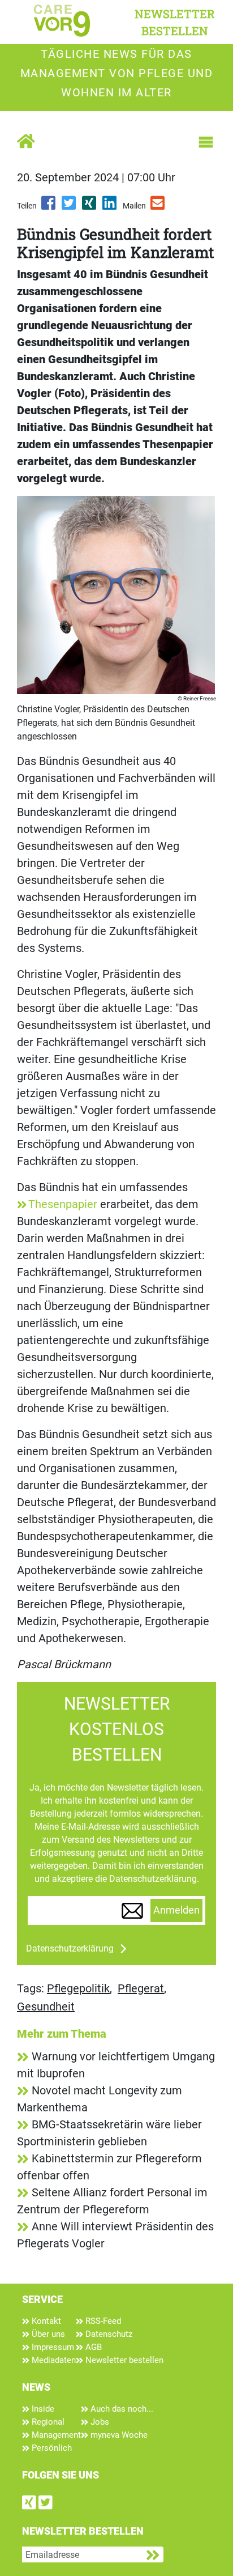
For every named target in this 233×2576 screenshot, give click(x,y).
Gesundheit (46, 2007)
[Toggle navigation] (206, 142)
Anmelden (176, 1910)
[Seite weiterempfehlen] (158, 207)
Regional (47, 2422)
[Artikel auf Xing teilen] (90, 207)
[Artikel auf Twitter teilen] (70, 207)
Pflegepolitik (78, 1988)
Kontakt (45, 2321)
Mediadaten (53, 2360)
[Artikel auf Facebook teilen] (49, 207)
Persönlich (51, 2448)
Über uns (47, 2334)
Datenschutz (108, 2334)
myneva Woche (118, 2435)
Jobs (99, 2422)
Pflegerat (141, 1988)
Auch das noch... (121, 2409)
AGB (92, 2347)
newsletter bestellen (175, 22)
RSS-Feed (102, 2321)
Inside (42, 2409)
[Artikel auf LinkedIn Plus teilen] (110, 207)
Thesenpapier (63, 1204)
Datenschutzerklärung (70, 1948)
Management (55, 2435)
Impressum (52, 2347)
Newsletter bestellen (123, 2360)
